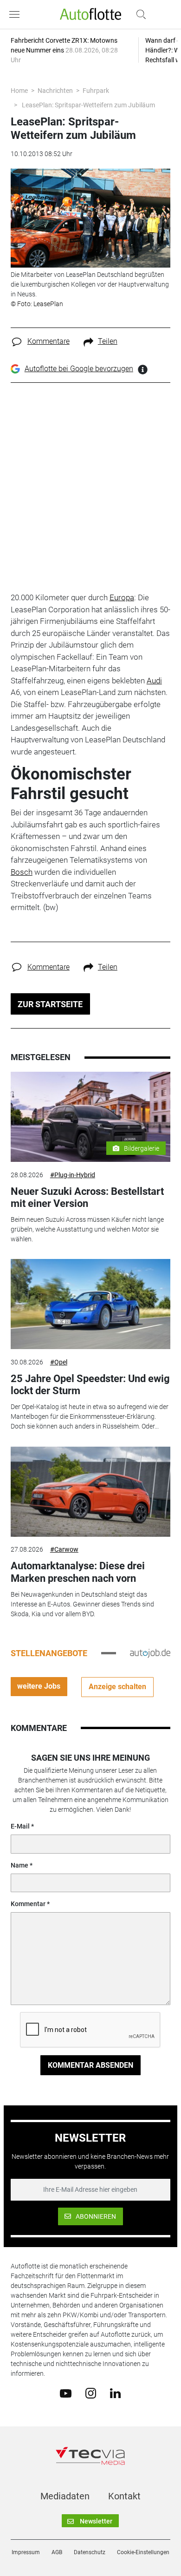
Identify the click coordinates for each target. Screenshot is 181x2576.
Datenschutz (90, 2552)
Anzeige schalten (117, 1687)
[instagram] (91, 2393)
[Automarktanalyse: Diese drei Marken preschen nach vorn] (90, 1492)
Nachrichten (55, 91)
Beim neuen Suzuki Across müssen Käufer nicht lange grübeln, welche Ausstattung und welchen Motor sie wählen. (87, 1229)
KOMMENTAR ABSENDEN (90, 2065)
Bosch (22, 872)
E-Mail (20, 1826)
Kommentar (28, 1904)
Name (19, 1865)
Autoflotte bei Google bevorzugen (79, 369)
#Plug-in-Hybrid (73, 1175)
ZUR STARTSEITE (50, 1004)
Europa (122, 597)
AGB (57, 2552)
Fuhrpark (96, 91)
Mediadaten (65, 2496)
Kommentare (48, 341)
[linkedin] (115, 2392)
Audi (154, 681)
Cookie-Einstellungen (143, 2552)
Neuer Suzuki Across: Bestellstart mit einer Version (87, 1197)
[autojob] (150, 1653)
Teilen (108, 341)
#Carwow (64, 1549)
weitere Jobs (39, 1686)
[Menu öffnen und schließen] (17, 14)
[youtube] (66, 2392)
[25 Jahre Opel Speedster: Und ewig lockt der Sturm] (90, 1304)
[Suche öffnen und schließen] (139, 14)
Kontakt (124, 2496)
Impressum (26, 2552)
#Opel (59, 1362)
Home (19, 91)
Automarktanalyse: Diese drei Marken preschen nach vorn (78, 1572)
